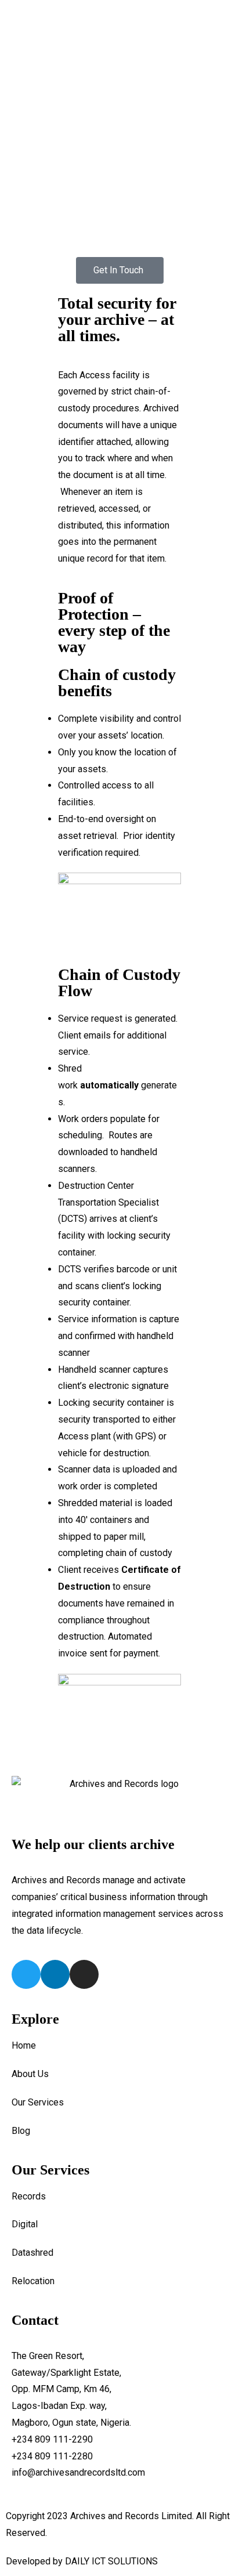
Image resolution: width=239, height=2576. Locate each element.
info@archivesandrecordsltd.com (78, 2472)
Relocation (33, 2281)
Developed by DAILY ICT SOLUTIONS (82, 2561)
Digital (25, 2224)
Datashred (32, 2253)
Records (29, 2196)
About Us (30, 2074)
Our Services (38, 2102)
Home (24, 2045)
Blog (21, 2131)
